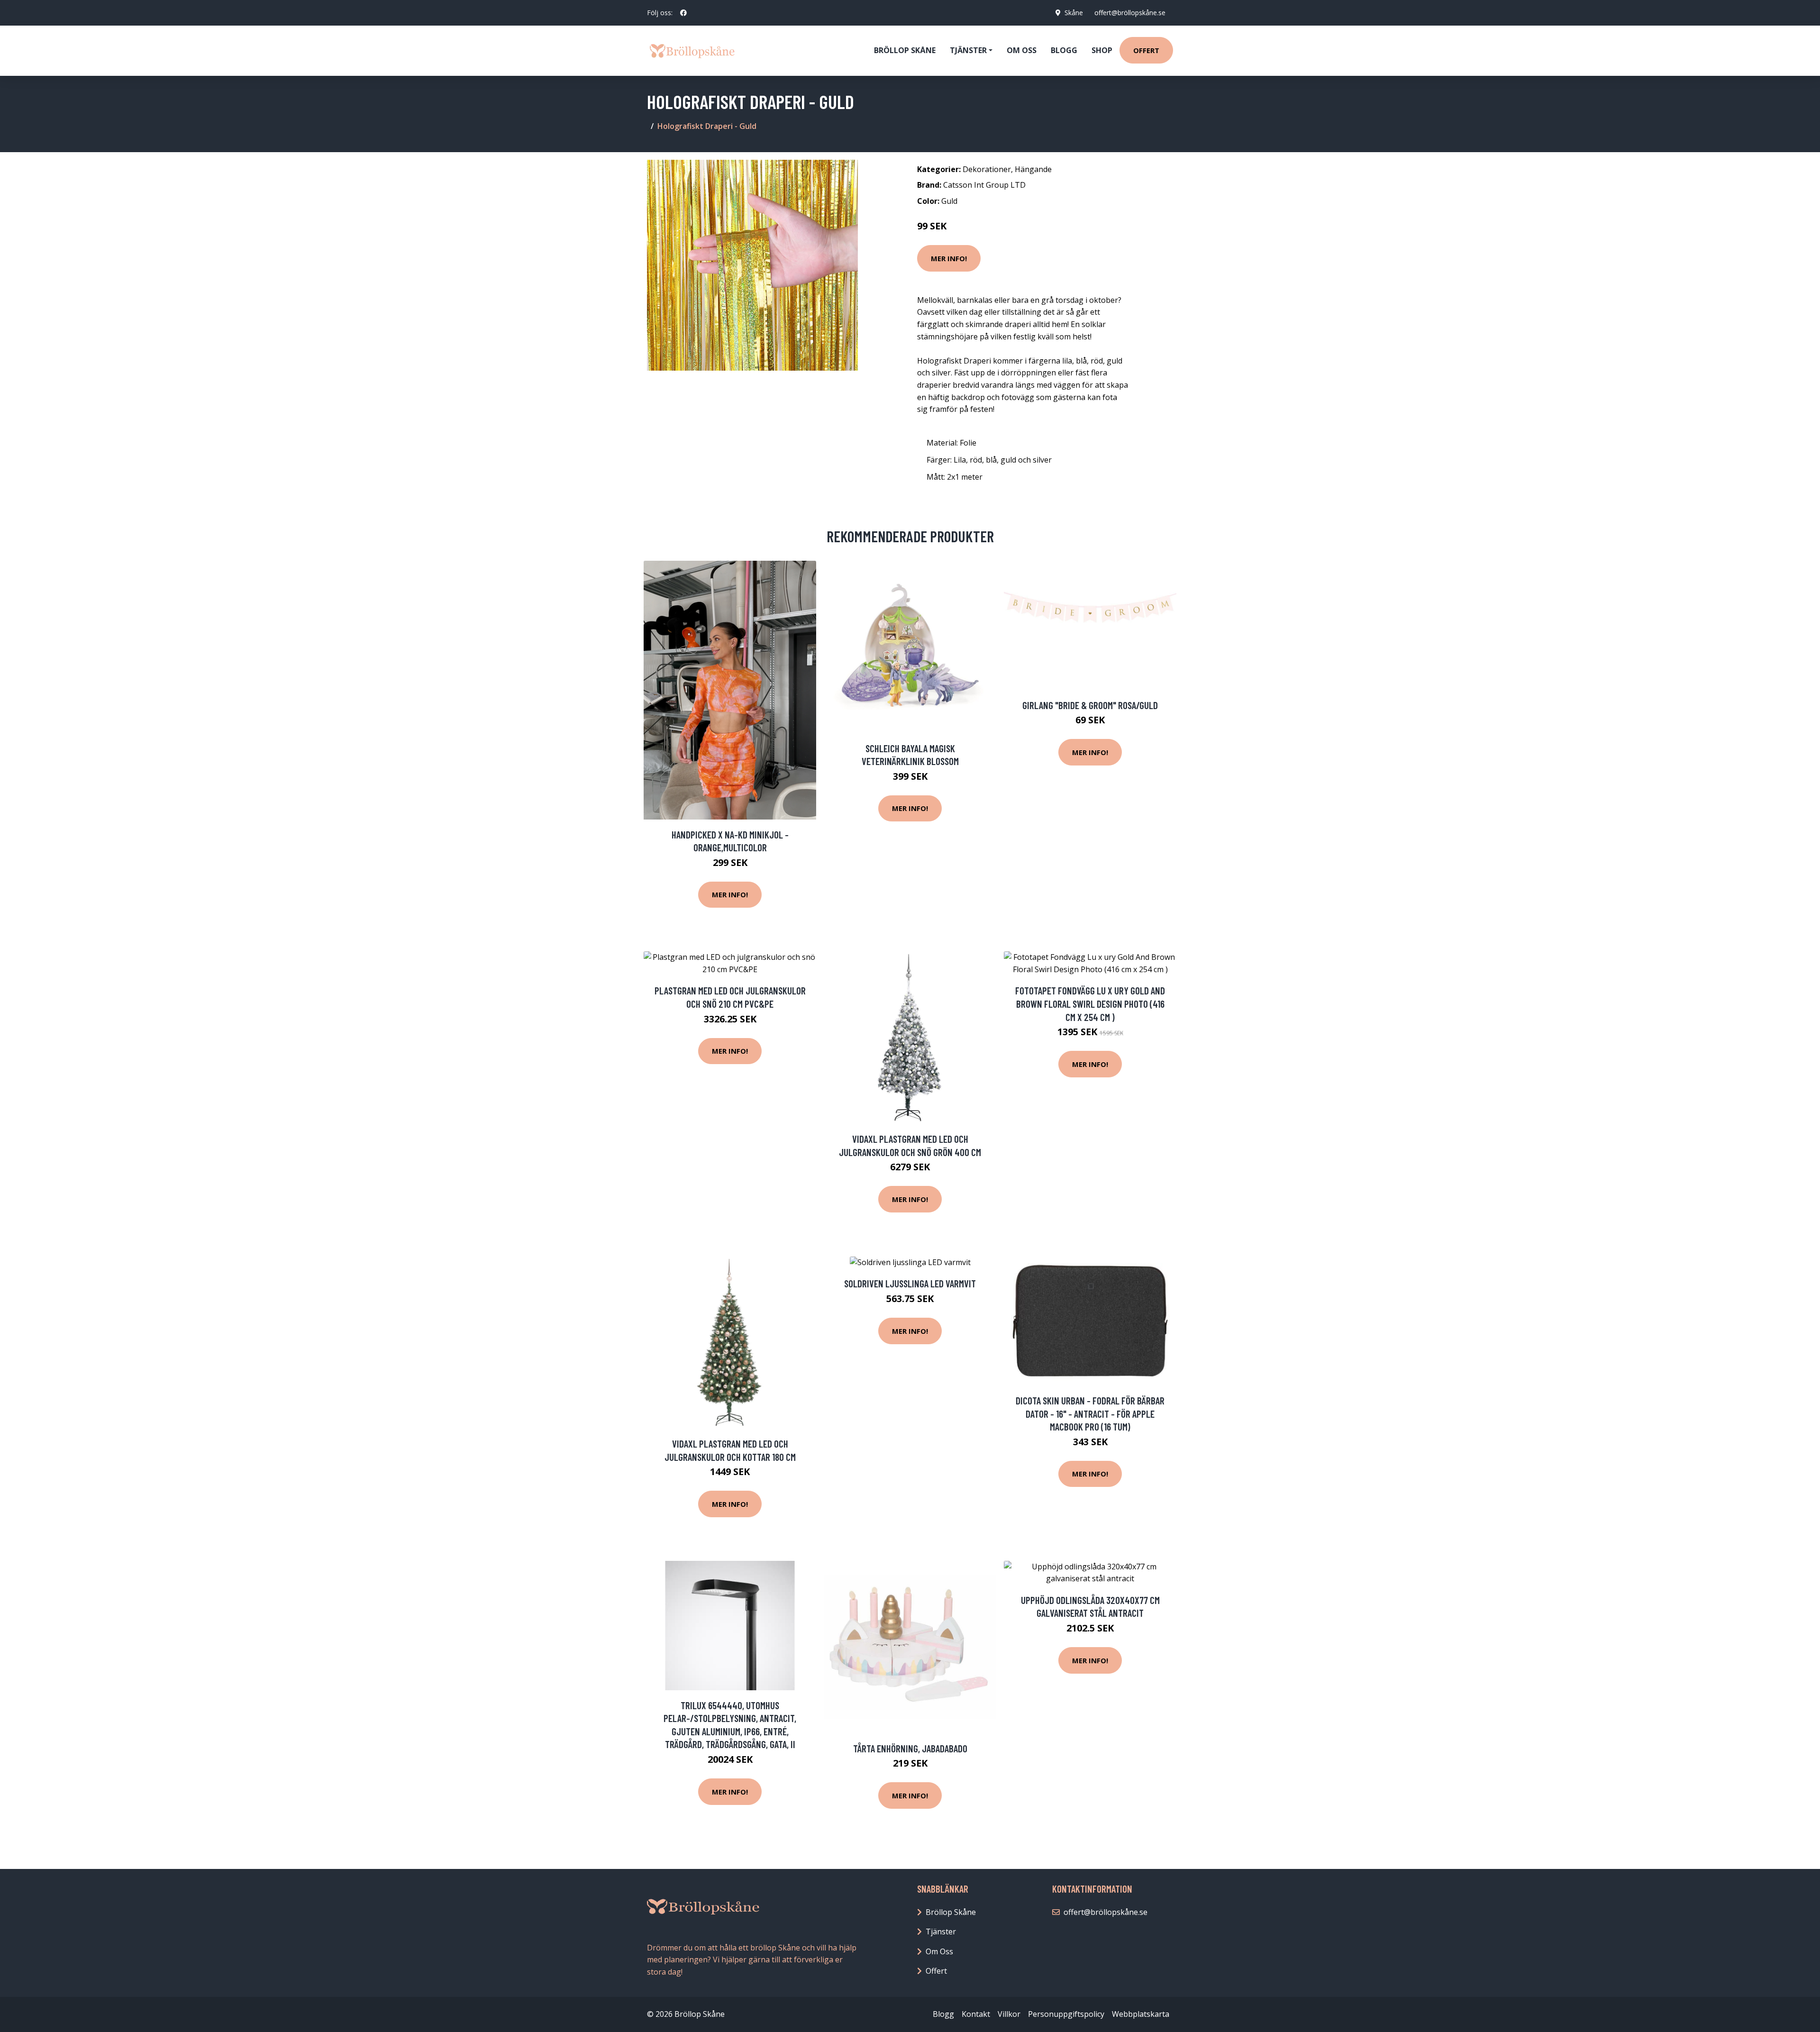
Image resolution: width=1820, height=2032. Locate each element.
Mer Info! (949, 258)
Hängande (1033, 169)
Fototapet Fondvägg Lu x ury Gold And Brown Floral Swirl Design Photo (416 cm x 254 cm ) (1090, 1003)
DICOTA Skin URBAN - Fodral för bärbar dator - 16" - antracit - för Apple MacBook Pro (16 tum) (1090, 1413)
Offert (1146, 50)
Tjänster (941, 1932)
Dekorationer (987, 169)
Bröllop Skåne (905, 50)
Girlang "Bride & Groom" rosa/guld (1090, 705)
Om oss (1022, 50)
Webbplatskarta (1141, 2014)
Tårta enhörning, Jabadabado (910, 1748)
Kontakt (976, 2014)
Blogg (1064, 50)
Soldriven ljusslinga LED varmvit (910, 1283)
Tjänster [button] (968, 50)
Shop (1102, 50)
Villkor (1009, 2014)
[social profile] (683, 13)
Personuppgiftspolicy (1066, 2014)
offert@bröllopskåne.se (1130, 13)
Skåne (1074, 13)
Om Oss (939, 1951)
